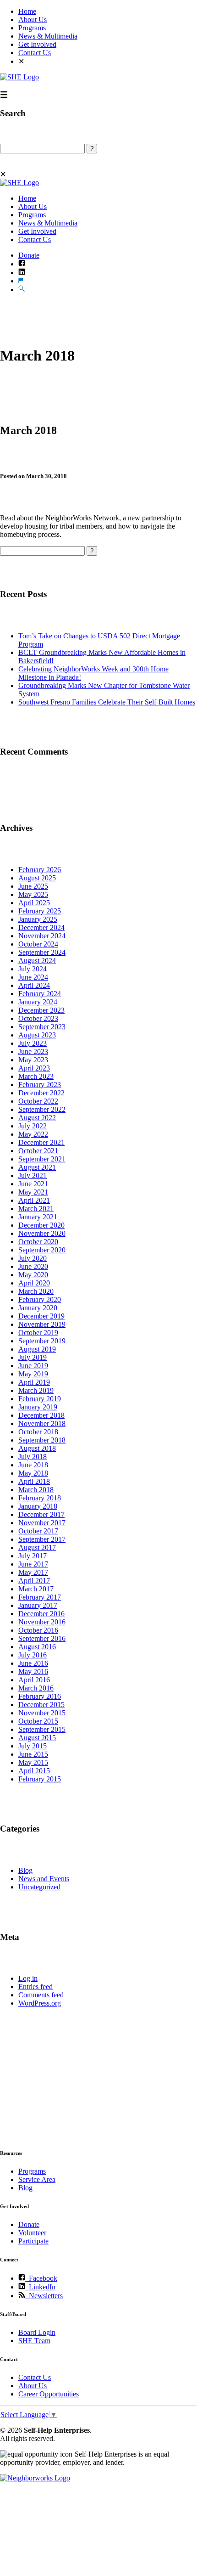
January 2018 (38, 1506)
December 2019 (41, 1316)
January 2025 (38, 919)
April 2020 (34, 1283)
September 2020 (42, 1250)
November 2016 (42, 1622)
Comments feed (41, 1995)
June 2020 (33, 1266)
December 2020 (41, 1225)
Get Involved (37, 44)
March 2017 (36, 1589)
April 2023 (34, 1068)
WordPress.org (40, 2003)
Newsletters (44, 2296)
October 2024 (38, 944)
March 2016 (36, 1688)
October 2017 (38, 1531)
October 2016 (38, 1630)
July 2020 (33, 1258)
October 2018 (38, 1432)
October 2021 (38, 1151)
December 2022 (41, 1093)
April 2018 (34, 1481)
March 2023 (36, 1076)
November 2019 (42, 1324)
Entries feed (36, 1987)
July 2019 (33, 1357)
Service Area (37, 2179)
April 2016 (34, 1680)
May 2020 (33, 1275)
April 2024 (34, 985)
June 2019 (33, 1366)
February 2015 (40, 1779)
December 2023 (41, 1010)
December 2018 (41, 1415)
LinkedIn (40, 2287)
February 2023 (40, 1085)
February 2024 (40, 994)
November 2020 (42, 1233)
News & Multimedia (48, 36)
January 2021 (38, 1217)
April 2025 (34, 903)
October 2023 (38, 1018)
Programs (32, 28)
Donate (29, 255)
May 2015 (33, 1762)
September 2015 (42, 1729)
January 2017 (38, 1605)
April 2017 (34, 1581)
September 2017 (42, 1539)
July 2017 (33, 1556)
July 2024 (33, 969)
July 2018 (33, 1457)
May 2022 (33, 1134)
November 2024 (42, 936)
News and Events (44, 1879)
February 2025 (40, 911)
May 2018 (33, 1473)
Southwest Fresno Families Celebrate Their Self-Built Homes (107, 702)
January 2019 (38, 1407)
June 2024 (33, 977)
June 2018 (33, 1465)
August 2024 (37, 961)
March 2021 (36, 1209)
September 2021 (42, 1159)
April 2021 (34, 1200)
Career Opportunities (49, 2394)
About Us (33, 20)
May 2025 (33, 894)
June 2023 (33, 1051)
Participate (33, 2241)
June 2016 (33, 1663)
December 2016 (41, 1614)
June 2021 (33, 1184)
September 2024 (42, 952)
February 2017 (40, 1597)
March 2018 (36, 1490)
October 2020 (38, 1242)
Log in (28, 1978)
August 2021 (37, 1167)
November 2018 (42, 1423)
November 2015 (42, 1713)
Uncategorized (39, 1887)
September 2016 (42, 1638)
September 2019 (42, 1341)
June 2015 (33, 1754)
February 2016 (40, 1696)
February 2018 (40, 1498)
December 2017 (41, 1514)
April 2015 (34, 1771)
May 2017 (33, 1572)
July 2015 (33, 1746)
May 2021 (33, 1192)
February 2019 (40, 1399)
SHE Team (34, 2341)
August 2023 (37, 1035)
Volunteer (32, 2233)
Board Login (37, 2332)
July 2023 (33, 1043)
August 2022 (37, 1118)
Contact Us (35, 53)
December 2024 (41, 927)
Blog (25, 1870)
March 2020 (36, 1291)
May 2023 (33, 1060)
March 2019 (36, 1390)
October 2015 (38, 1721)
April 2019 (34, 1382)
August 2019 (37, 1349)
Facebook (41, 2278)
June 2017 (33, 1564)
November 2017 (42, 1523)
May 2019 (33, 1374)
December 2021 (41, 1142)
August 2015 (37, 1738)
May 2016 (33, 1671)
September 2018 (42, 1440)
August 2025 (37, 878)
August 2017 (37, 1547)
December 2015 (41, 1705)
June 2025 (33, 886)
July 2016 (33, 1655)
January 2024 (38, 1002)
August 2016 (37, 1647)
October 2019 (38, 1333)
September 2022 (42, 1109)
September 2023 (42, 1027)
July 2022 (33, 1126)
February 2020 (40, 1299)
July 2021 (33, 1175)
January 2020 (38, 1308)
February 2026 (40, 870)
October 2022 (38, 1101)
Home (27, 11)
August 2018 (37, 1448)
